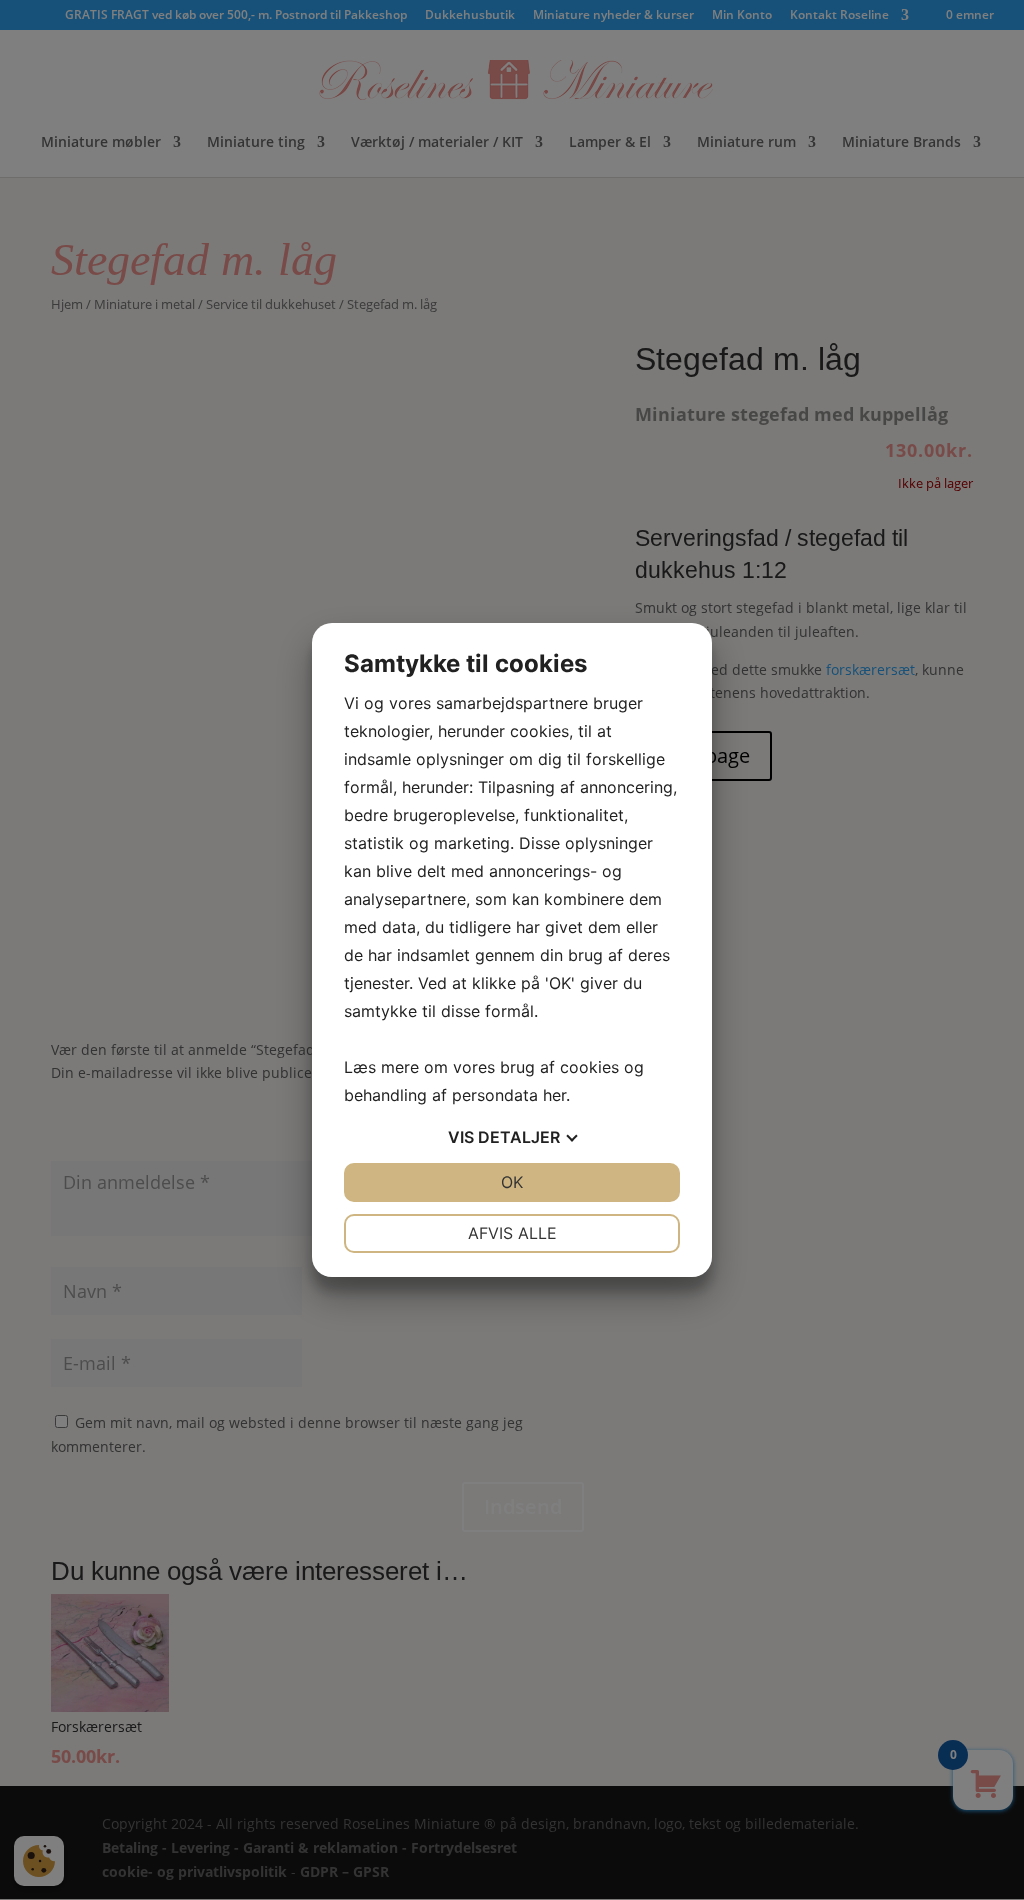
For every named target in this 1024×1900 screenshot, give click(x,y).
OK (512, 1182)
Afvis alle (512, 1233)
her (554, 1095)
